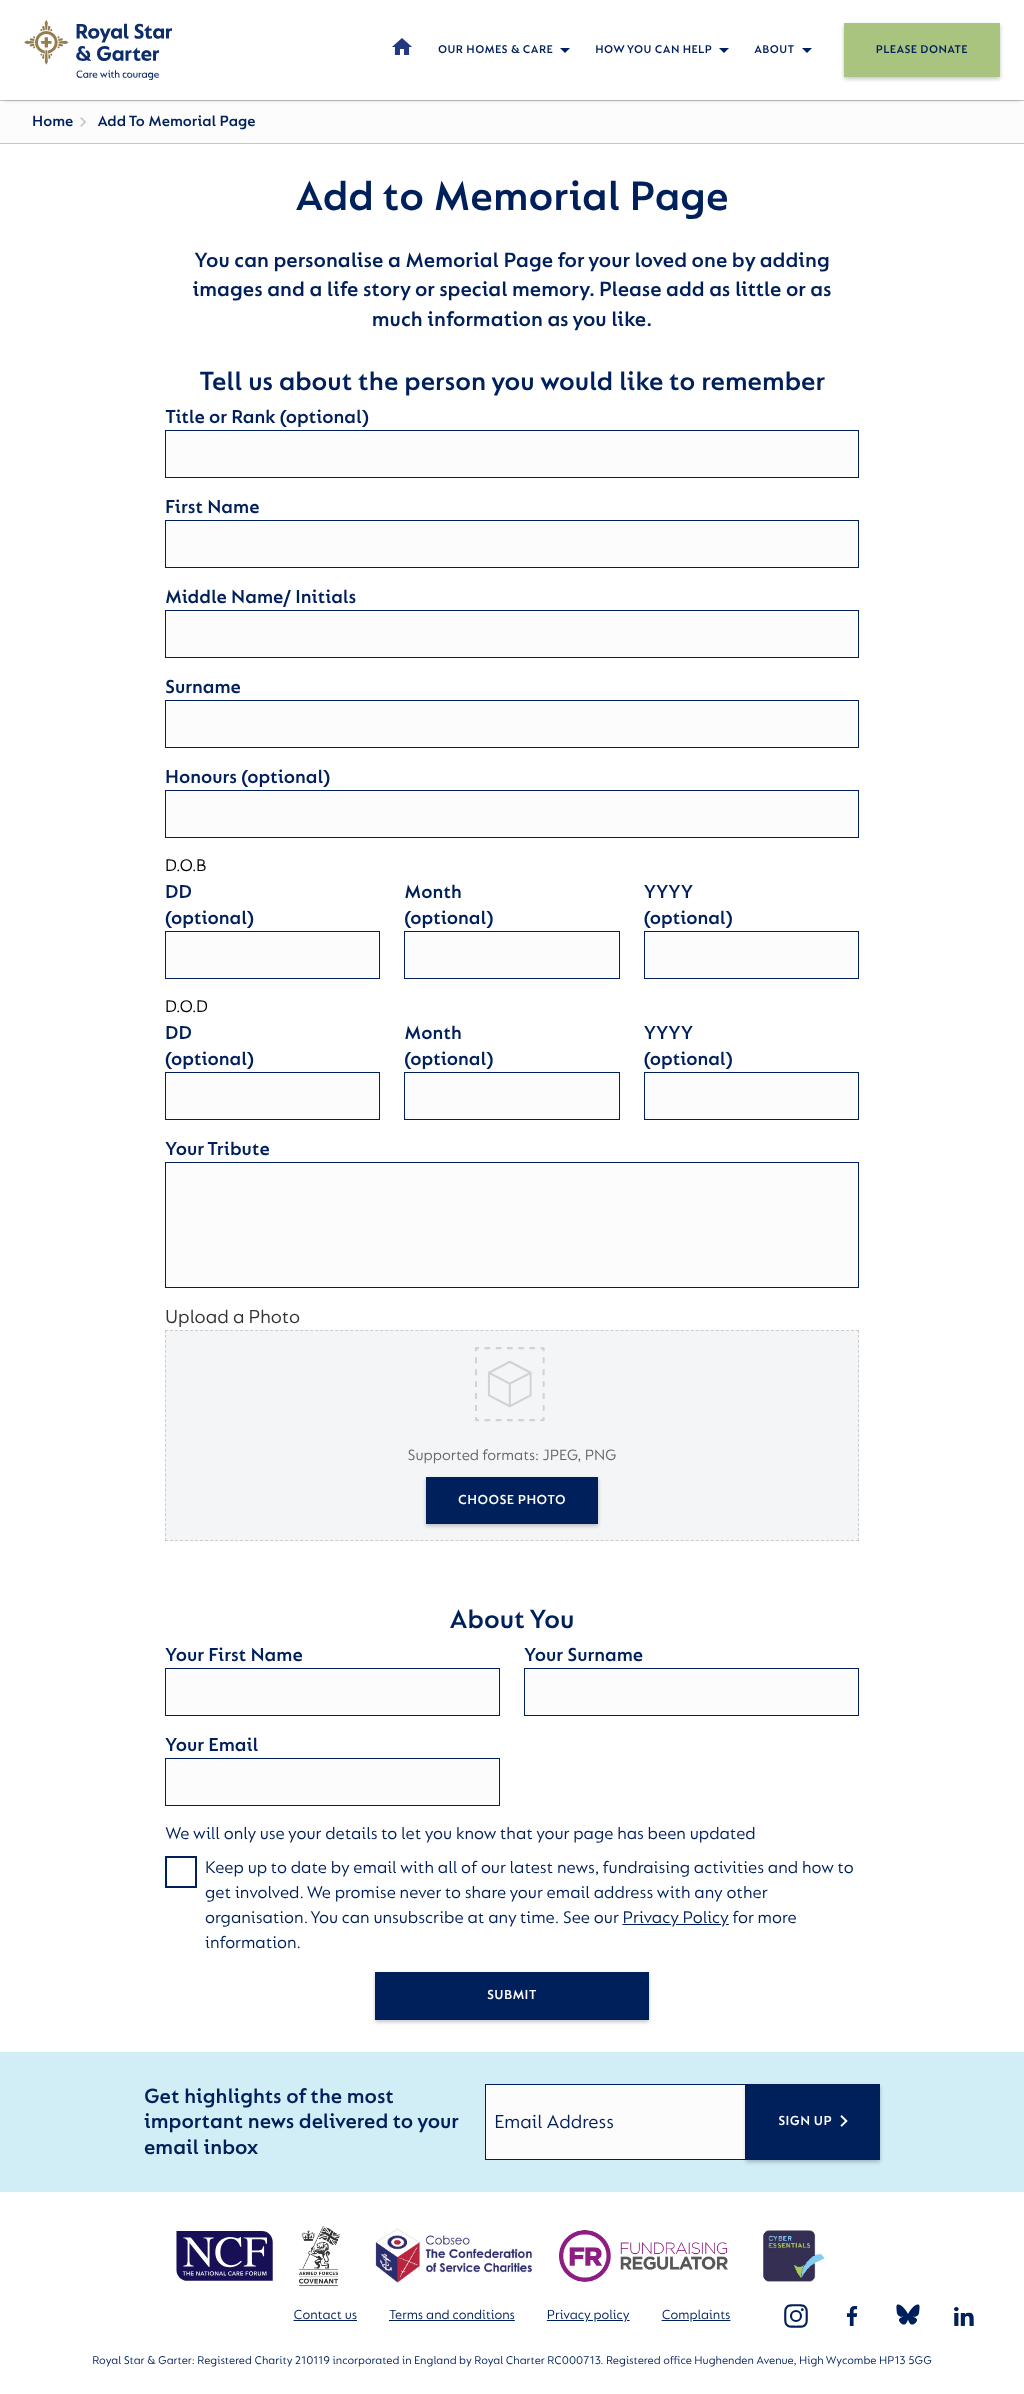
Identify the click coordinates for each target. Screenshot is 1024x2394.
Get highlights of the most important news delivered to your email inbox (301, 2122)
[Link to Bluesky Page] (908, 2316)
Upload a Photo (232, 1317)
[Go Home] (98, 50)
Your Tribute (217, 1149)
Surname (203, 687)
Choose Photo (512, 1500)
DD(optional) (209, 905)
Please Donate (922, 49)
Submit (512, 1995)
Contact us (325, 2315)
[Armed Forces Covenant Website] (318, 2256)
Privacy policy (588, 2315)
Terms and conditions (452, 2315)
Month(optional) (448, 905)
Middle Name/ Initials (260, 597)
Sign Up (805, 2121)
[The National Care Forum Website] (226, 2256)
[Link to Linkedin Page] (964, 2316)
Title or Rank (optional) (267, 417)
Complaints (696, 2315)
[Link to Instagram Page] (796, 2316)
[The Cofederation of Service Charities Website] (453, 2256)
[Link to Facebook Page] (852, 2316)
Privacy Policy (676, 1918)
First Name (212, 507)
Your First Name (234, 1655)
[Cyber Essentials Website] (794, 2256)
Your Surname (583, 1655)
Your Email (211, 1745)
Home (52, 121)
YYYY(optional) (688, 905)
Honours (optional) (247, 777)
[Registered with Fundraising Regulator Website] (643, 2256)
